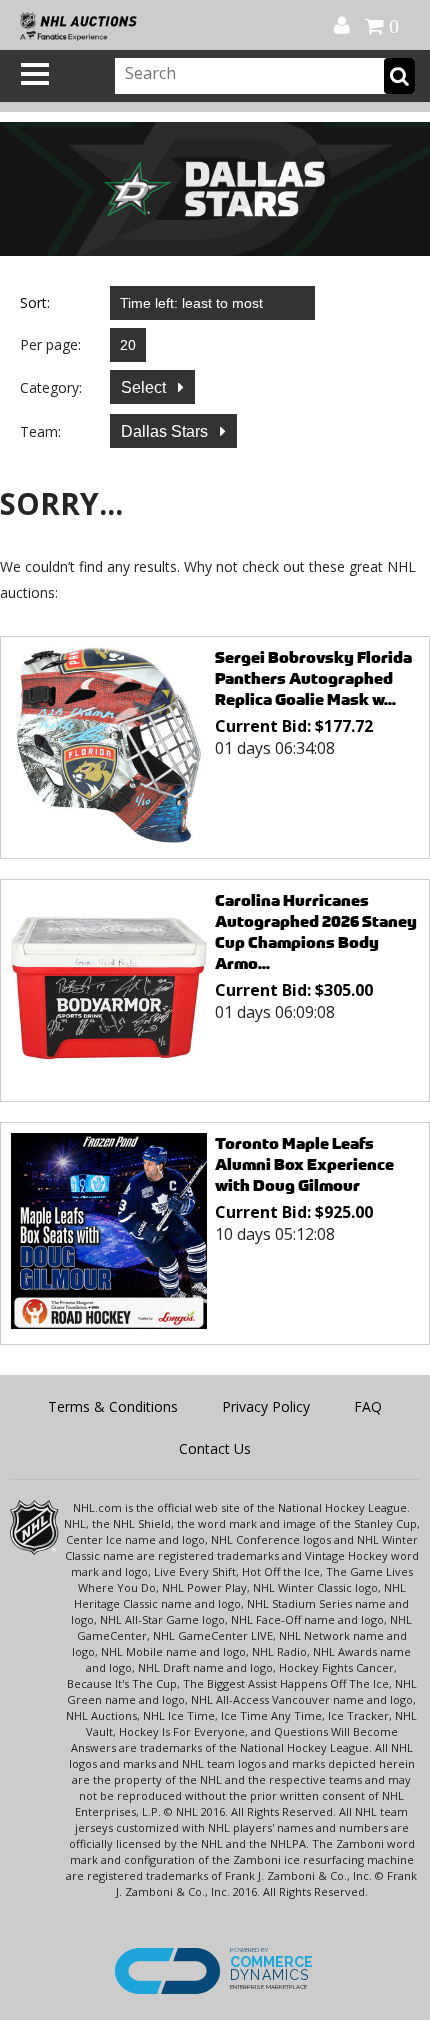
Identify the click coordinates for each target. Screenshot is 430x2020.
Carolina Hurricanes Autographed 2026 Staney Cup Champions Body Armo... (316, 932)
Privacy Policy (266, 1406)
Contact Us (215, 1448)
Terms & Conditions (113, 1406)
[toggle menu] (35, 74)
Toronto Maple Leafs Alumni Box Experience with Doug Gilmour (304, 1164)
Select (145, 387)
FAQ (368, 1406)
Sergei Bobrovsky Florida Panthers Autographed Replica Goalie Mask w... (313, 678)
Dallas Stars (166, 431)
